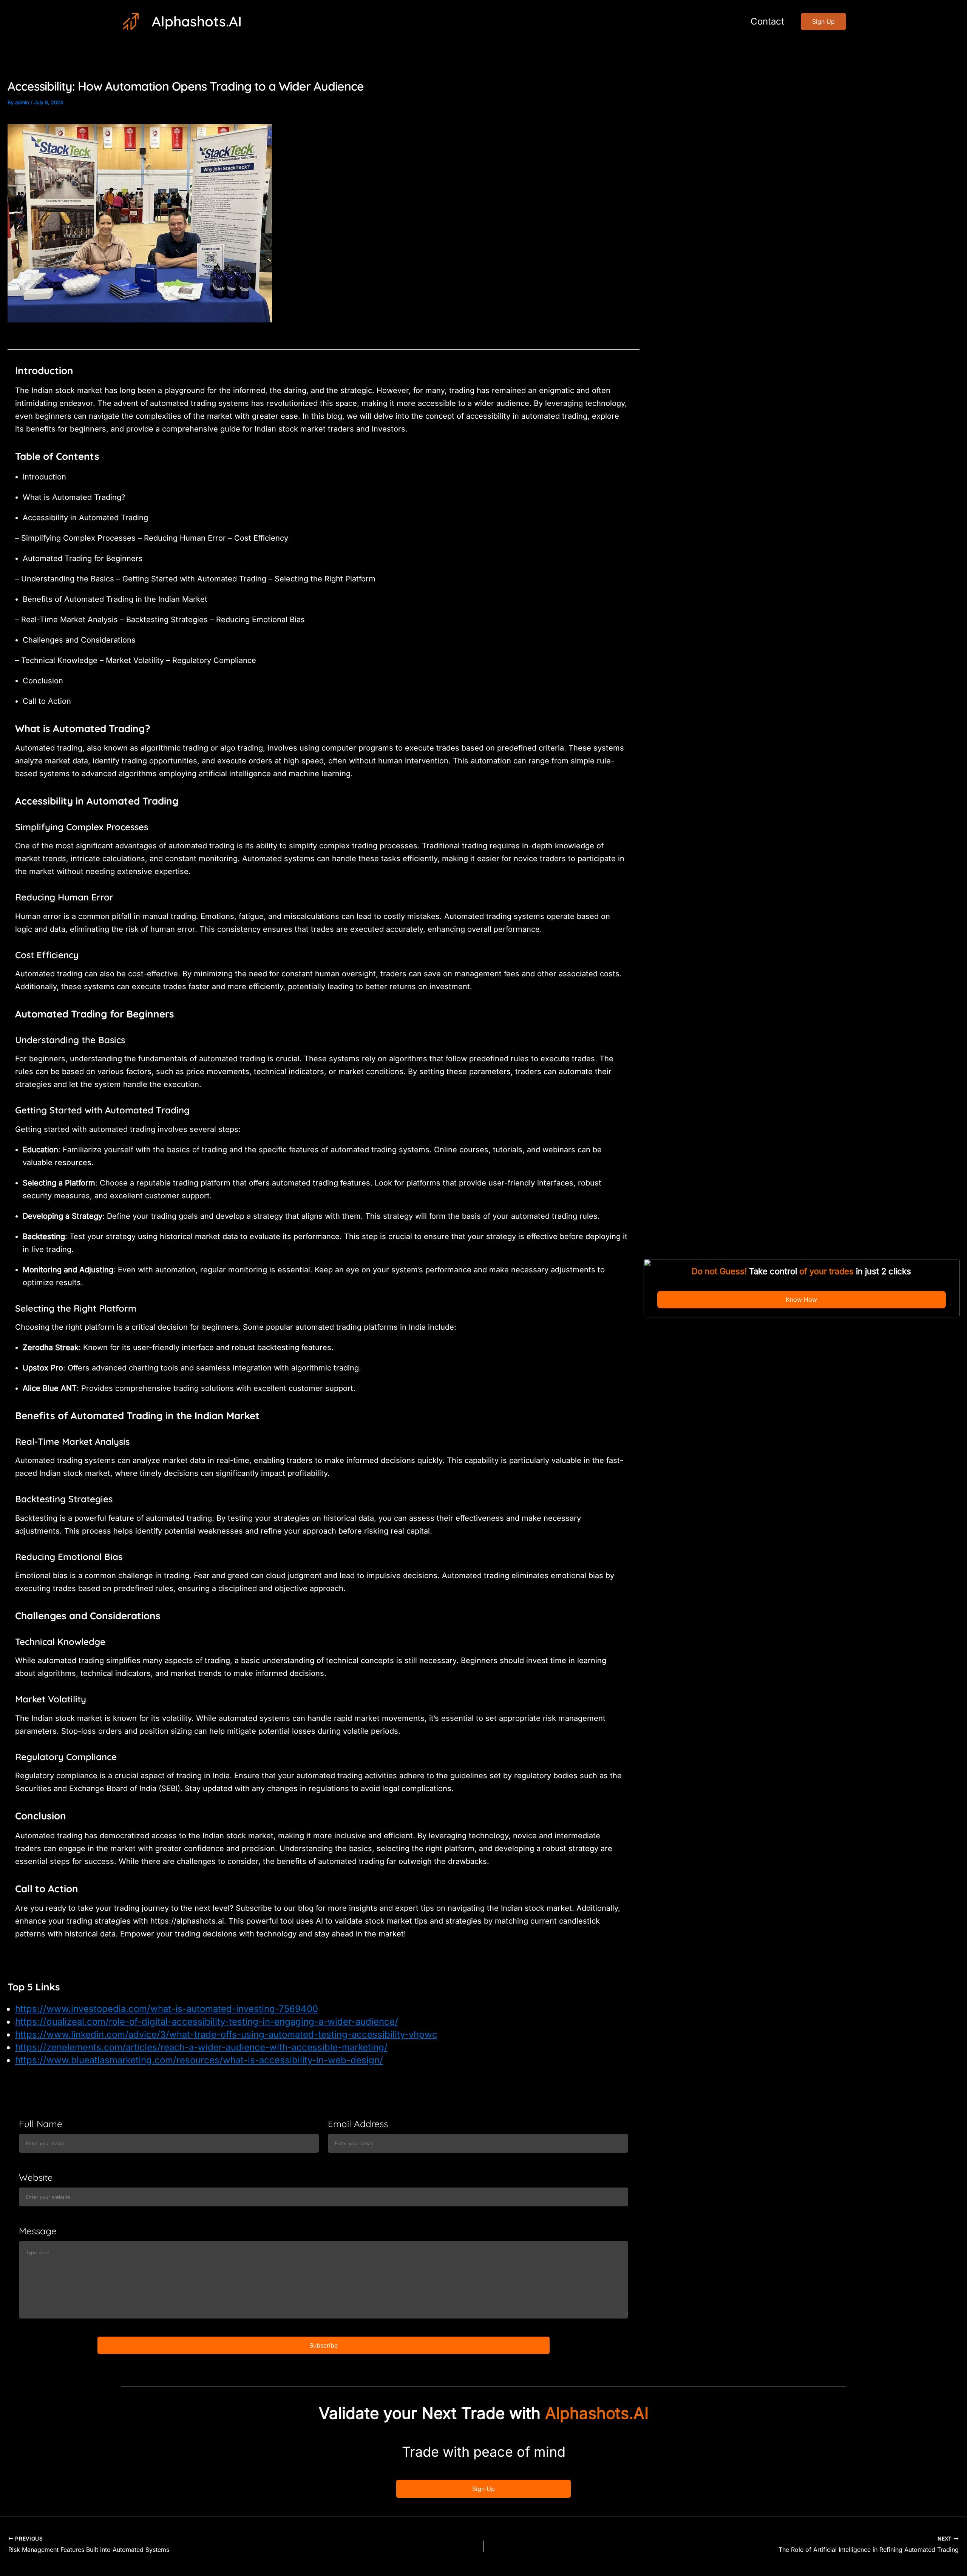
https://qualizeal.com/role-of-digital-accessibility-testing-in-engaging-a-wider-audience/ (207, 2022)
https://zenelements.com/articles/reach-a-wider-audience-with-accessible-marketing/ (201, 2047)
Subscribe (324, 2345)
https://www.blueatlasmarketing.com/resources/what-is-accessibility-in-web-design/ (199, 2060)
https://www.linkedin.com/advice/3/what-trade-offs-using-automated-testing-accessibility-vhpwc (226, 2034)
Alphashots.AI (197, 21)
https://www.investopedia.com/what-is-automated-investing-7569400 (167, 2009)
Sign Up (483, 2489)
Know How (801, 1300)
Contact (767, 21)
